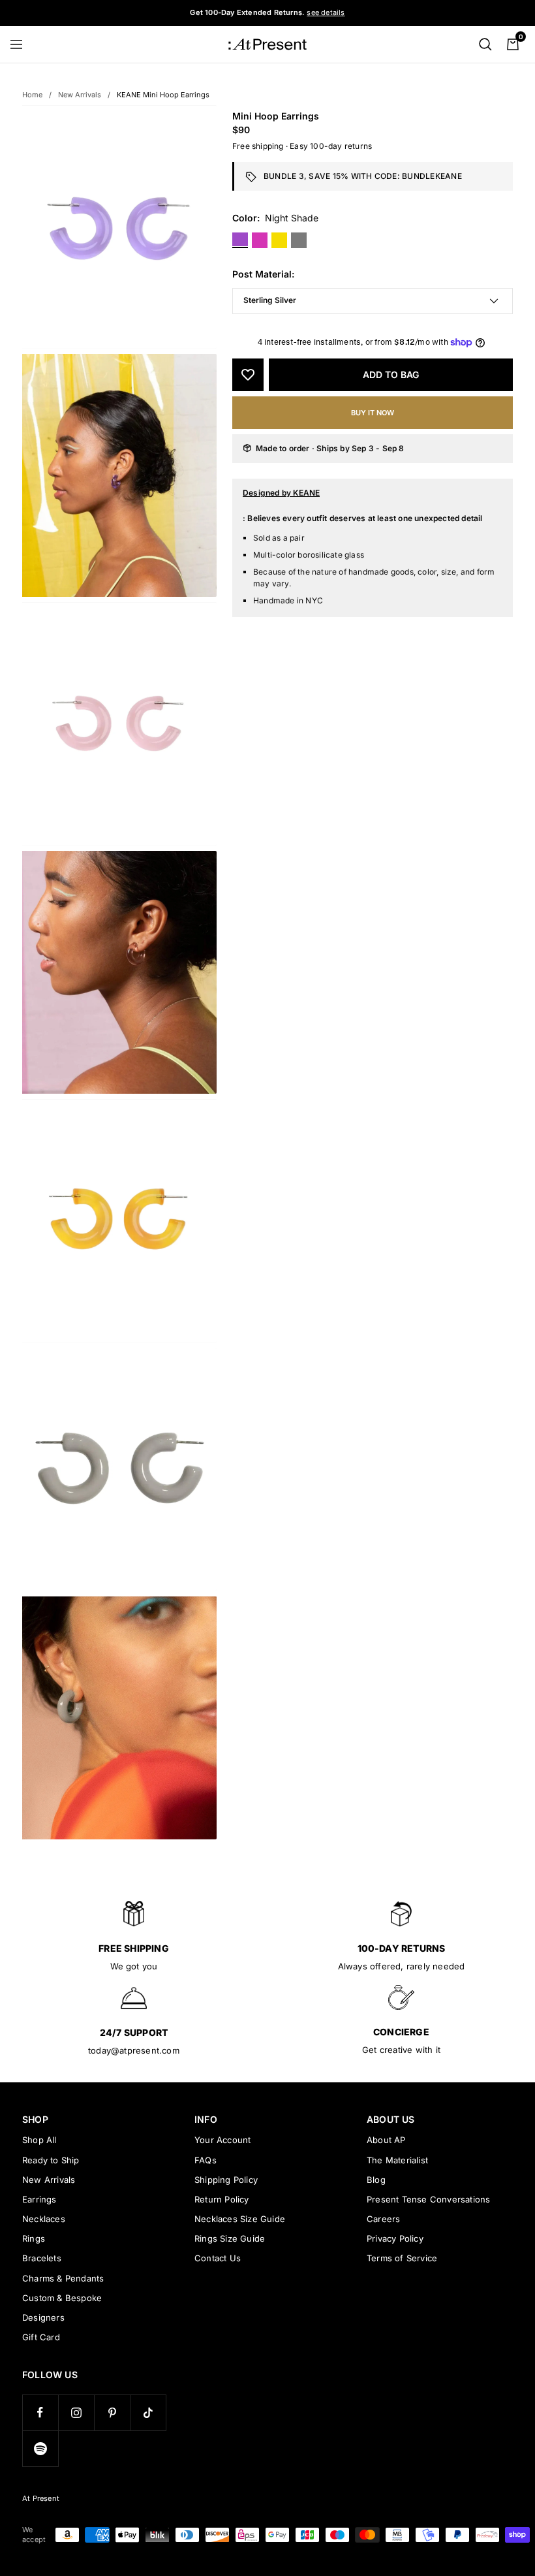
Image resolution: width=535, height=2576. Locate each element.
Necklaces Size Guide (240, 2219)
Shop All (39, 2140)
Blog (376, 2180)
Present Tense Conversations (428, 2199)
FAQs (206, 2160)
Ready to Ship (51, 2160)
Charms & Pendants (63, 2278)
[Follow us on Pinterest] (112, 2412)
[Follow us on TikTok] (148, 2412)
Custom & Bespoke (62, 2298)
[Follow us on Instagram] (76, 2412)
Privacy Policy (395, 2238)
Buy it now (373, 413)
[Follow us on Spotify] (40, 2448)
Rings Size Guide (230, 2238)
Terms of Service (402, 2258)
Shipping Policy (226, 2180)
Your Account (222, 2140)
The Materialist (397, 2160)
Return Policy (222, 2199)
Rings (34, 2238)
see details (326, 12)
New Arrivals (80, 95)
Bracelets (42, 2258)
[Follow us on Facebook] (40, 2412)
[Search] (485, 44)
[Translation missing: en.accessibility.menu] (22, 44)
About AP (386, 2140)
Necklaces (44, 2219)
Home (32, 95)
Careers (383, 2219)
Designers (43, 2317)
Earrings (39, 2199)
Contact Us (218, 2258)
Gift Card (41, 2337)
